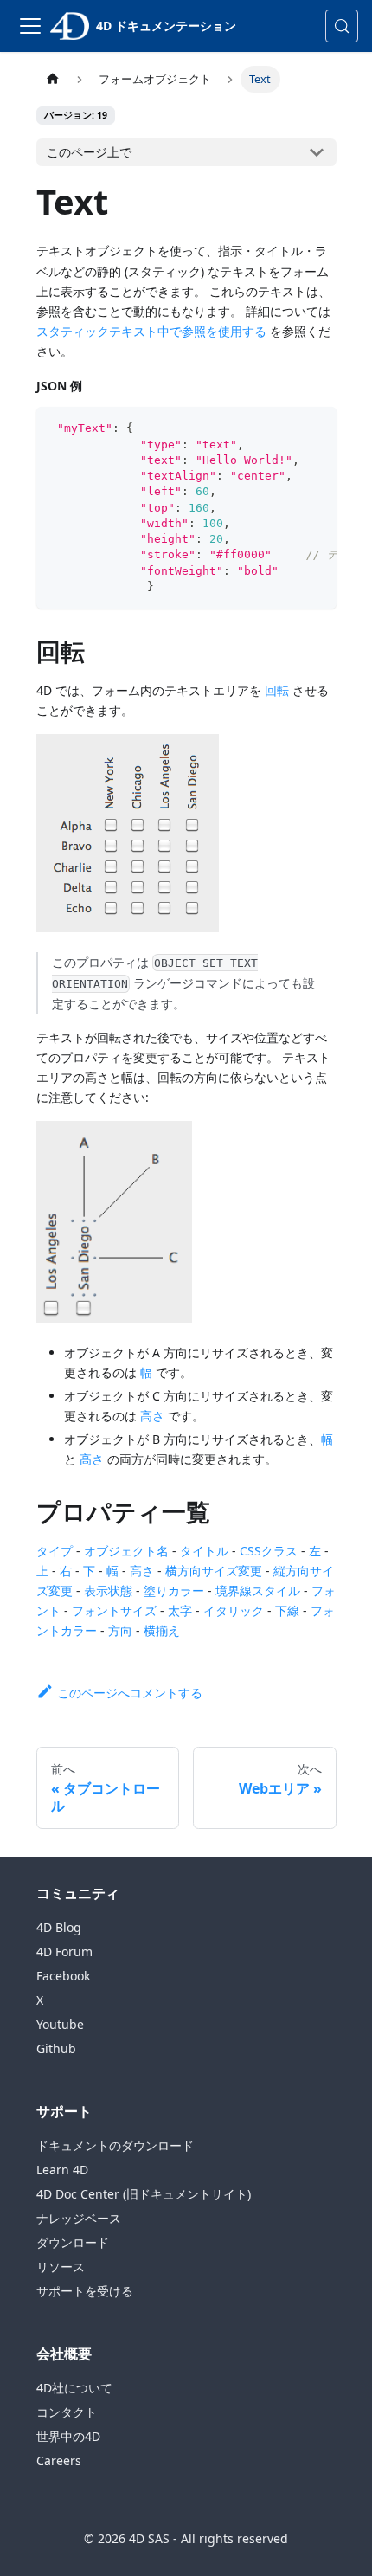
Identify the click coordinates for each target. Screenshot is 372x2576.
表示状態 (108, 1591)
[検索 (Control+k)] (342, 26)
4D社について (74, 2388)
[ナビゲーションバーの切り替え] (30, 26)
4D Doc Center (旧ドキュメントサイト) (144, 2194)
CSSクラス (269, 1551)
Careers (59, 2460)
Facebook (63, 1976)
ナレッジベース (79, 2218)
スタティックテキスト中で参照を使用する (151, 331)
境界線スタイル (258, 1591)
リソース (61, 2267)
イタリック (234, 1610)
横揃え (162, 1630)
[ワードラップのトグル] (284, 428)
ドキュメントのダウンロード (115, 2145)
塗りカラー (174, 1591)
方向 (120, 1630)
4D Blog (59, 1927)
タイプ (55, 1551)
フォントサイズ (114, 1610)
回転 (277, 690)
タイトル (204, 1551)
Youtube (60, 2024)
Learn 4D (62, 2170)
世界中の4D (68, 2436)
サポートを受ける (85, 2291)
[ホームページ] (53, 79)
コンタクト (67, 2412)
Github (56, 2048)
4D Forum (64, 1951)
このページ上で (89, 152)
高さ (152, 1416)
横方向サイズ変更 (214, 1571)
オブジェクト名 (126, 1551)
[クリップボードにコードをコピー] (315, 428)
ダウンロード (73, 2242)
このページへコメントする (130, 1693)
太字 (180, 1610)
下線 (287, 1610)
